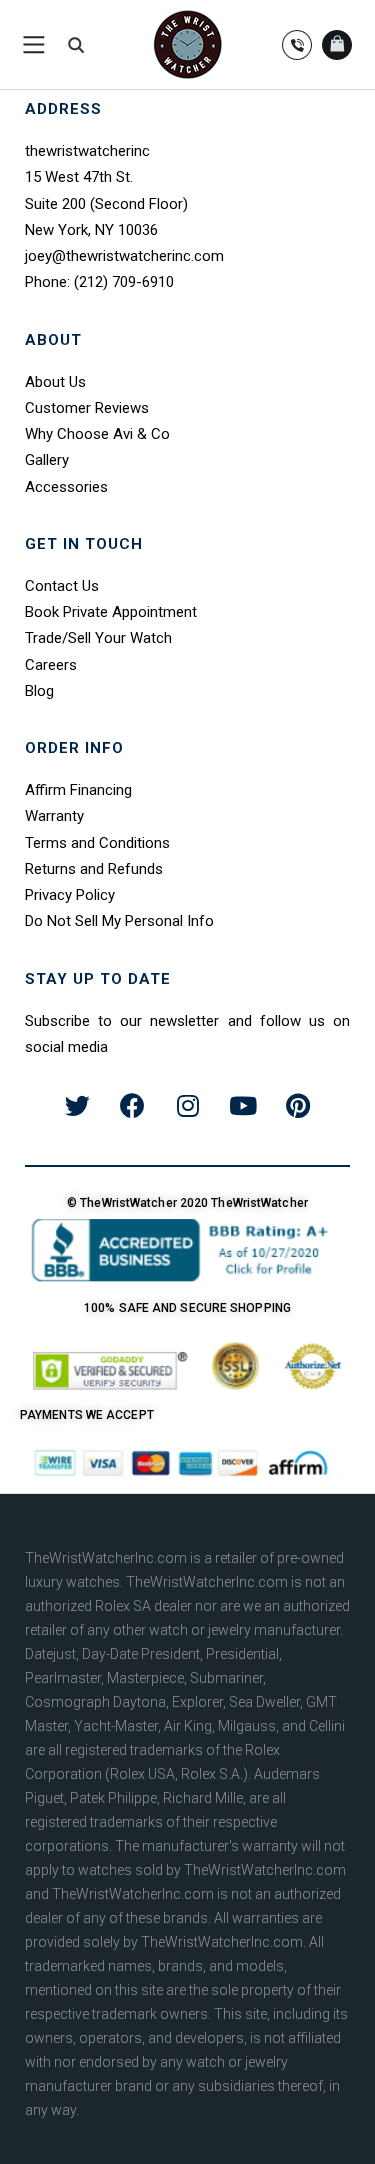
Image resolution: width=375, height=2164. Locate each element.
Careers (51, 665)
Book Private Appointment (111, 612)
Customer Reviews (87, 408)
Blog (39, 691)
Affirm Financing (78, 790)
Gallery (47, 460)
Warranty (54, 816)
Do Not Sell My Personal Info (119, 921)
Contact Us (62, 586)
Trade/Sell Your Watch (98, 638)
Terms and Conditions (97, 843)
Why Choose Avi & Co (97, 434)
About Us (55, 382)
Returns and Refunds (94, 869)
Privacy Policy (70, 895)
